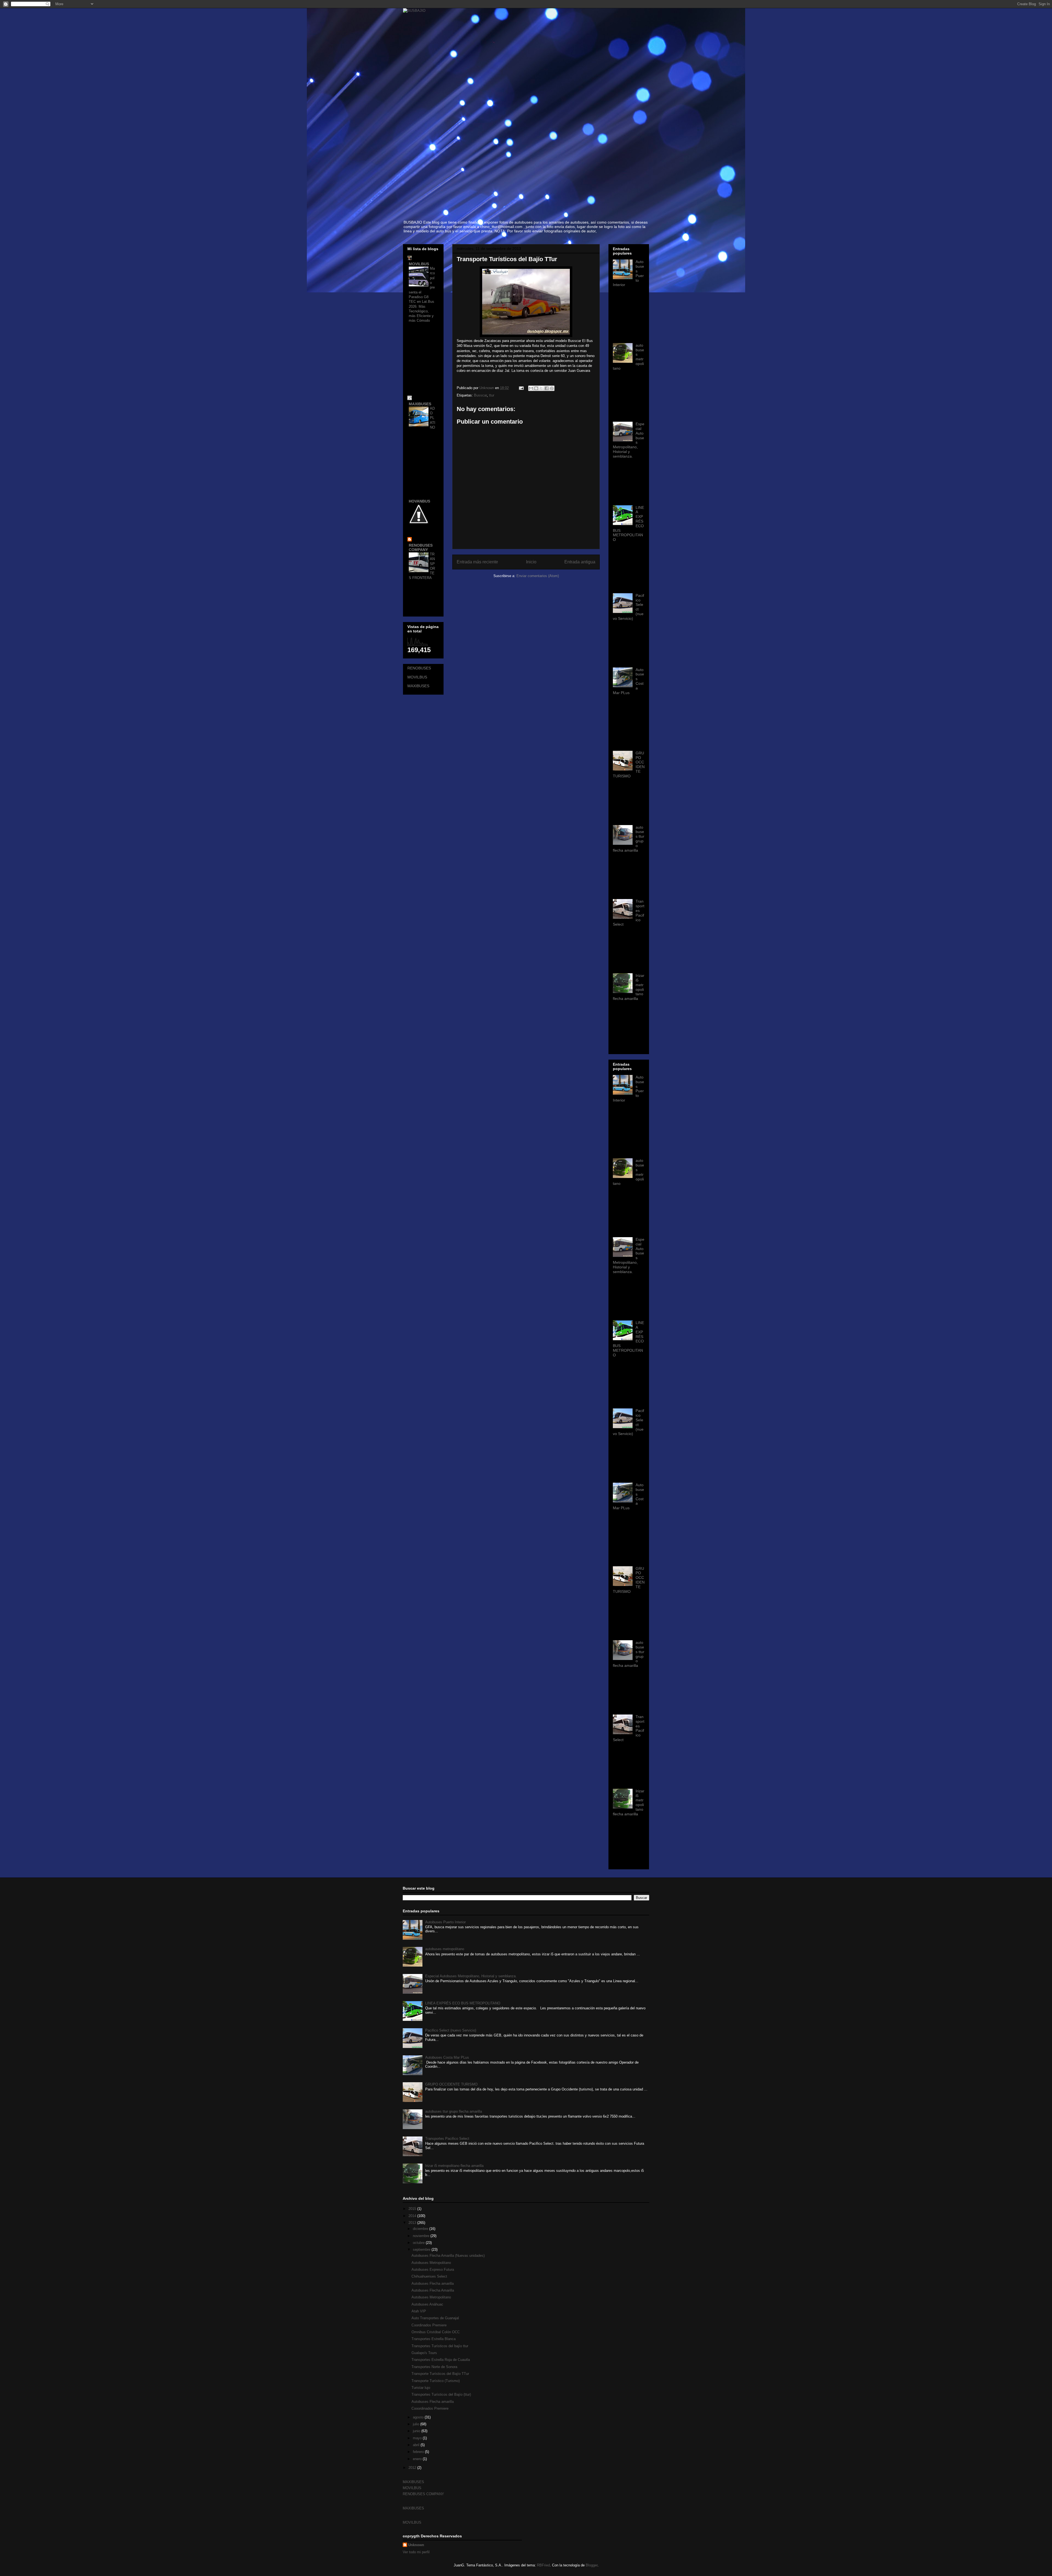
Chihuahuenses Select (429, 2276)
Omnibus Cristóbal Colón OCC (436, 2332)
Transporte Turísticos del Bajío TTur (440, 2374)
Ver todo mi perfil (416, 2552)
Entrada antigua (580, 562)
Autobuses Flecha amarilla (433, 2283)
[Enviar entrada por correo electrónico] (521, 388)
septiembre (422, 2250)
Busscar (480, 395)
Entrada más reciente (477, 562)
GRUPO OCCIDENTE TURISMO (451, 2084)
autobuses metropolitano (445, 1949)
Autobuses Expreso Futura (433, 2270)
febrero (419, 2452)
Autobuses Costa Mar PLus (447, 2057)
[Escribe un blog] (536, 388)
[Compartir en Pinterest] (552, 388)
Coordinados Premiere (429, 2325)
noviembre (422, 2236)
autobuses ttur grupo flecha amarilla (454, 2111)
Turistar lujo (421, 2388)
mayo (418, 2438)
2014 (413, 2216)
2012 (413, 2468)
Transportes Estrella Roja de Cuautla (441, 2360)
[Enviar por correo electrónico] (531, 388)
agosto (419, 2417)
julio (417, 2424)
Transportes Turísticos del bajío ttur (440, 2346)
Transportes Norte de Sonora (434, 2367)
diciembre (421, 2229)
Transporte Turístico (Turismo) (436, 2381)
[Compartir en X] (541, 388)
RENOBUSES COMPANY (421, 547)
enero (418, 2459)
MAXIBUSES (420, 404)
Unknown (416, 2545)
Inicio (531, 562)
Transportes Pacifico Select (447, 2139)
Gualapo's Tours (424, 2353)
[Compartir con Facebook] (547, 388)
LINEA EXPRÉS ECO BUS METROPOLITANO (463, 2003)
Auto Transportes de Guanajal (435, 2318)
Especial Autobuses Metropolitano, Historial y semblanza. (471, 1976)
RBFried (543, 2565)
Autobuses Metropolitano (431, 2263)
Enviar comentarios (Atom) (538, 576)
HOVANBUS (419, 501)
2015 (413, 2209)
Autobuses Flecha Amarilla (433, 2290)
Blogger (592, 2565)
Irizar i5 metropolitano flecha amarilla (454, 2166)
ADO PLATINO (433, 418)
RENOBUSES (419, 668)
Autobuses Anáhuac (427, 2304)
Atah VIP (419, 2311)
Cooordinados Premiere (430, 2408)
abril (417, 2445)
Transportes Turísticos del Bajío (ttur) (441, 2394)
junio (417, 2431)
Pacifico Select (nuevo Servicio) (451, 2030)
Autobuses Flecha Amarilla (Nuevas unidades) (448, 2256)
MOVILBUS (419, 264)
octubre (419, 2243)
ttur (492, 395)
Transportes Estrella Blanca (434, 2339)
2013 (413, 2223)
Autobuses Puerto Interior (445, 1922)
